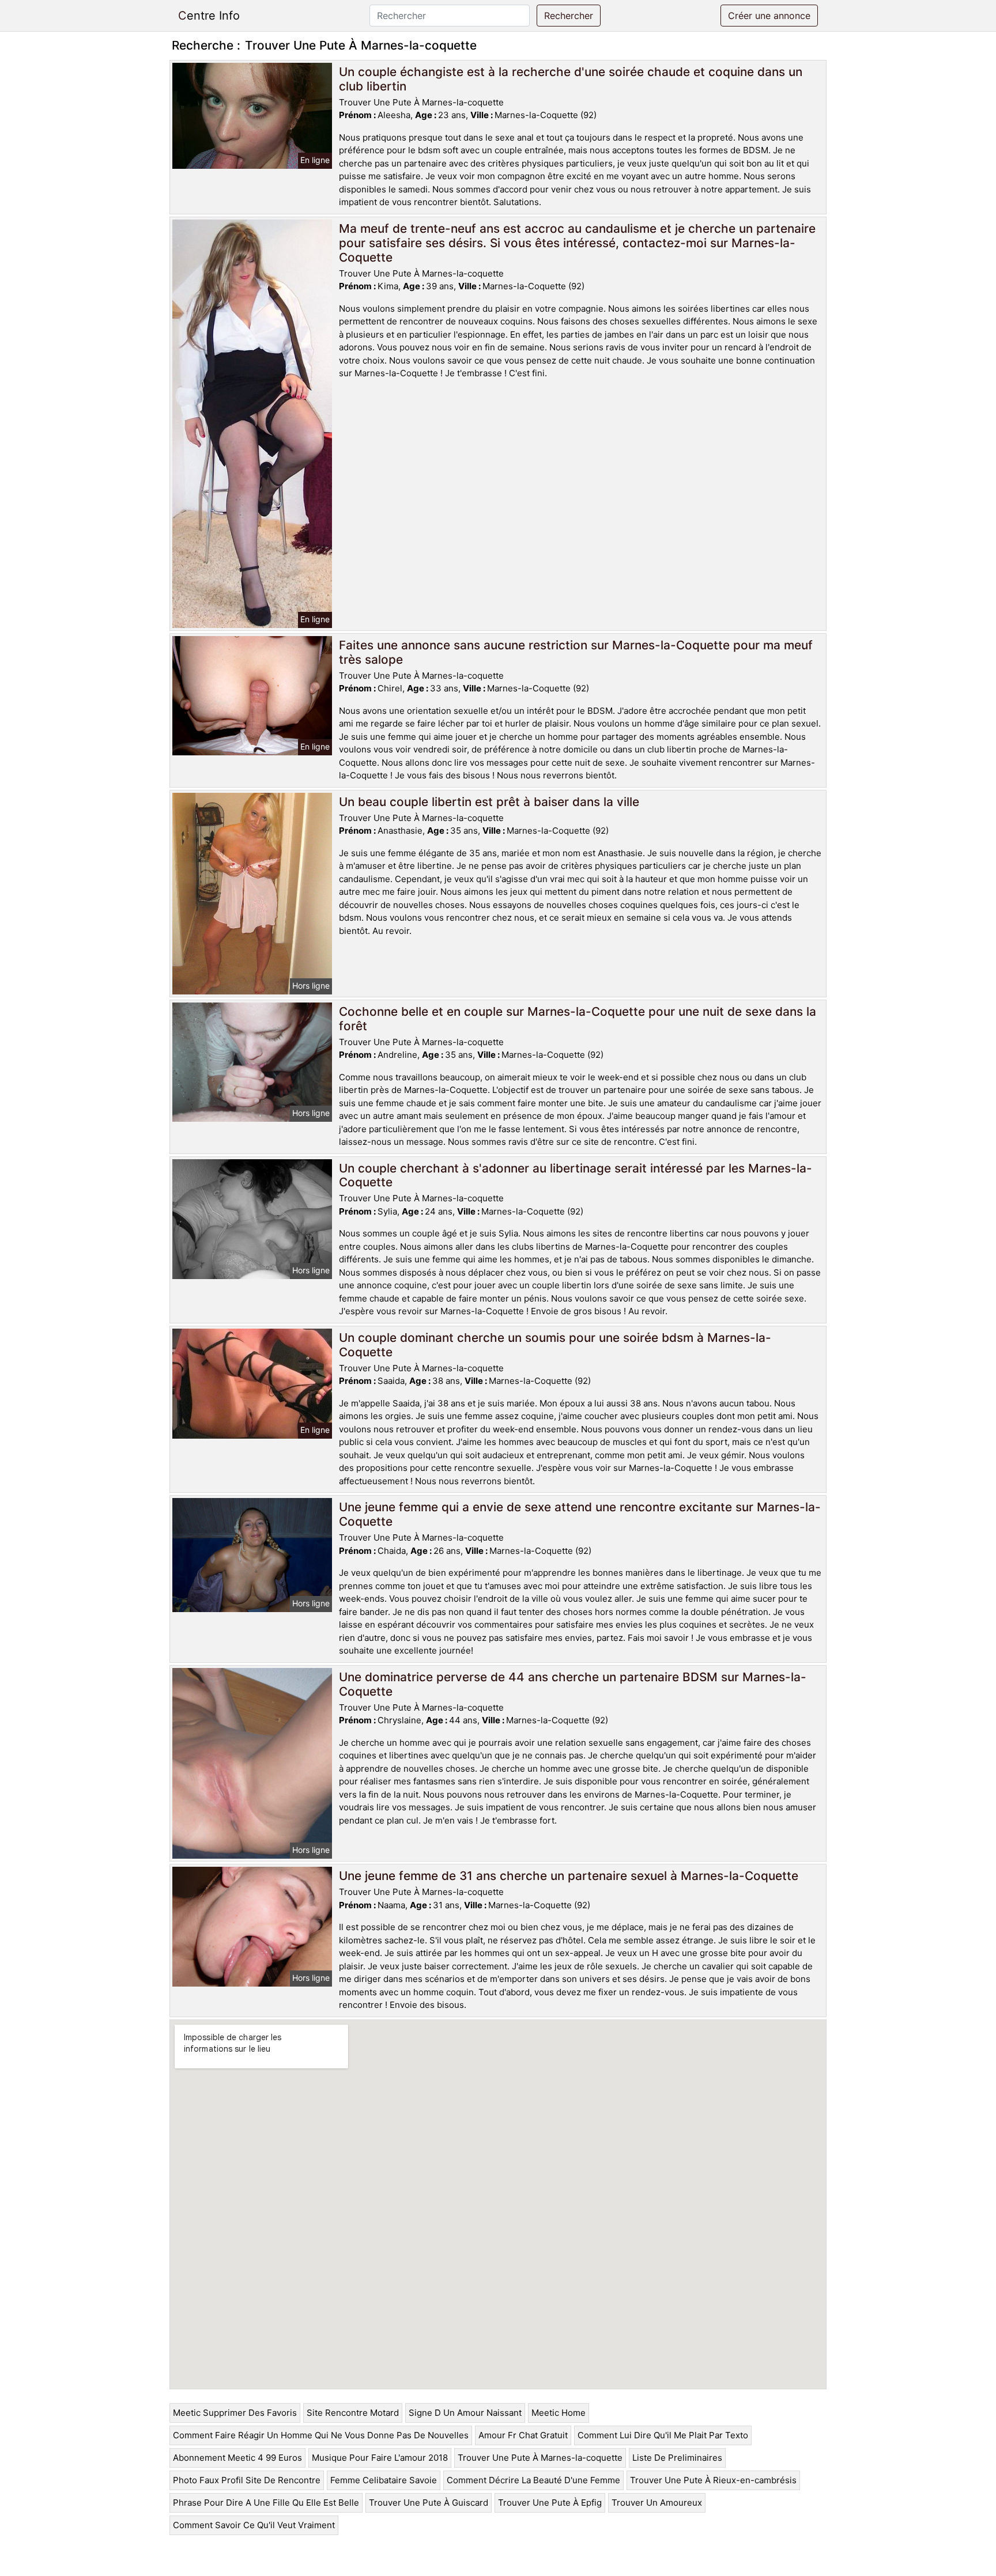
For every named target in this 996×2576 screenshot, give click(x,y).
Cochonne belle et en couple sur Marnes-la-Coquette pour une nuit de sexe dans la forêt (578, 1019)
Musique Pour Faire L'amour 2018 (380, 2458)
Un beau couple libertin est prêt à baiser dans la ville (489, 802)
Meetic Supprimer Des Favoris (235, 2413)
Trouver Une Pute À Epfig (550, 2503)
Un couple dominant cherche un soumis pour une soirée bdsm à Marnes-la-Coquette (555, 1345)
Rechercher (569, 16)
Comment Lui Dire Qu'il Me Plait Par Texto (663, 2435)
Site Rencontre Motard (353, 2413)
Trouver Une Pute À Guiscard (429, 2503)
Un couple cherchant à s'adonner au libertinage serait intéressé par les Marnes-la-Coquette (576, 1175)
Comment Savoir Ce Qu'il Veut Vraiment (254, 2525)
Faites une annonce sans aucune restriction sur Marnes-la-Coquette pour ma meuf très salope (576, 652)
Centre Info (209, 16)
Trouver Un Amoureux (657, 2503)
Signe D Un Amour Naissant (465, 2413)
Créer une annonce (769, 16)
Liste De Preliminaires (677, 2458)
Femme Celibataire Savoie (384, 2480)
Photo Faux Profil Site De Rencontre (247, 2480)
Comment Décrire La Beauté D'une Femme (533, 2480)
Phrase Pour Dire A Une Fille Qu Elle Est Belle (266, 2503)
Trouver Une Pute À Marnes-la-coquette (540, 2458)
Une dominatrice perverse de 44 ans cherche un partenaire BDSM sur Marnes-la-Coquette (573, 1684)
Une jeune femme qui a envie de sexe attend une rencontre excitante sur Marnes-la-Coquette (580, 1514)
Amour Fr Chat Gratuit (523, 2435)
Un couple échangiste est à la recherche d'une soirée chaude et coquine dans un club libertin (571, 79)
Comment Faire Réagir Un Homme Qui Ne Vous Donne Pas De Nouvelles (321, 2435)
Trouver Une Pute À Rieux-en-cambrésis (713, 2480)
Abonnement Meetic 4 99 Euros (237, 2458)
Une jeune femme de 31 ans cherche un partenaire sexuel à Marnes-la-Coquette (569, 1876)
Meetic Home (559, 2413)
